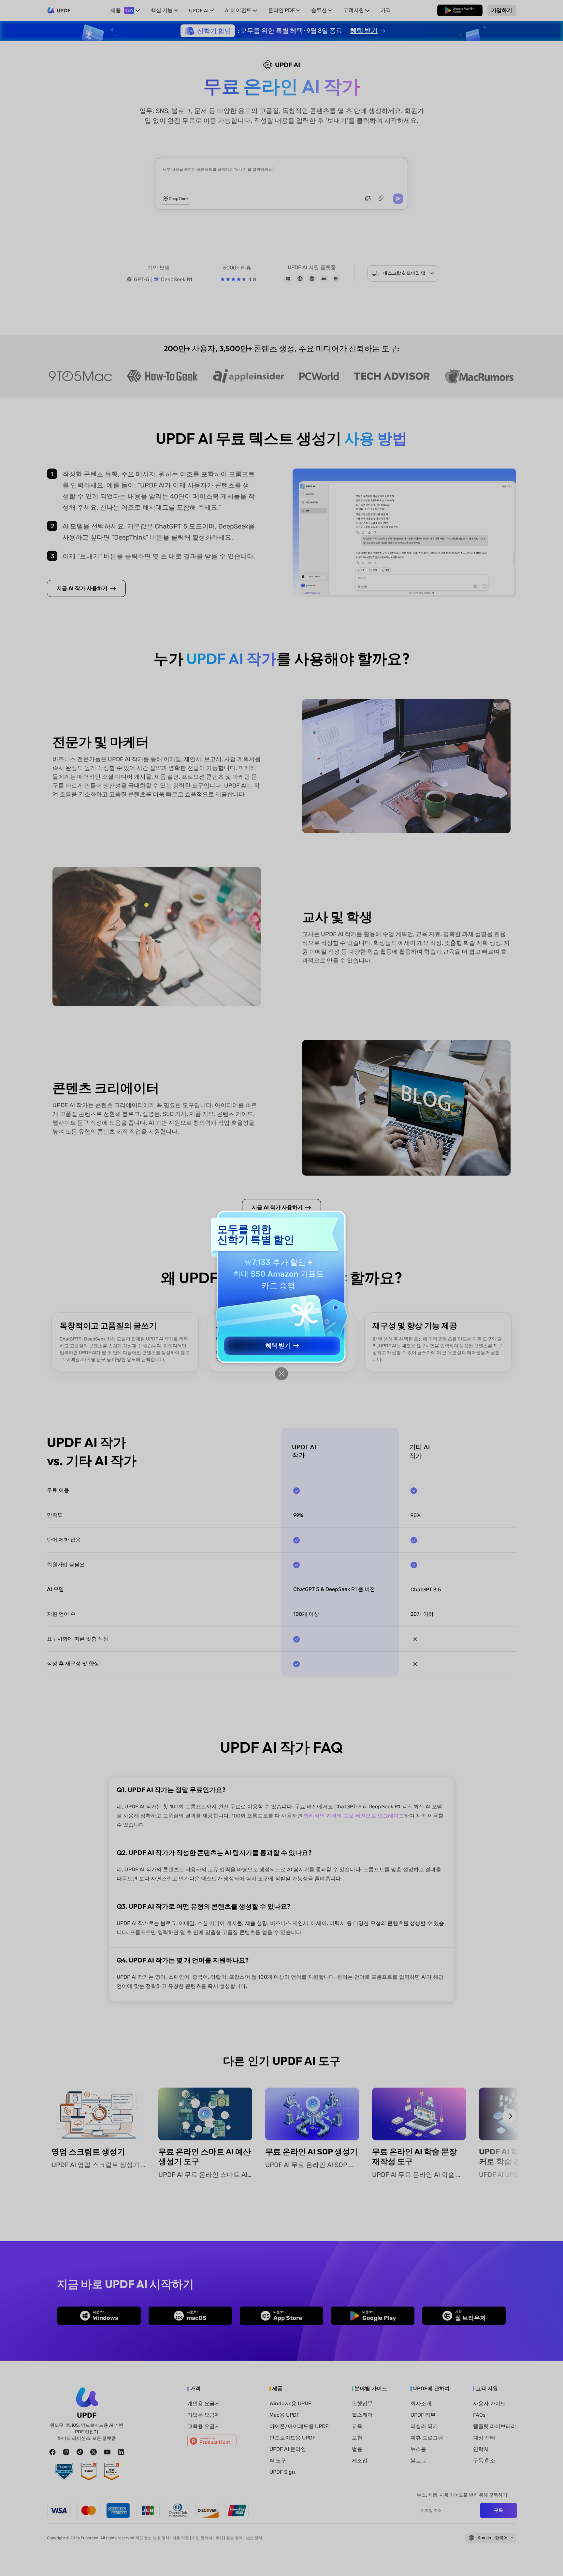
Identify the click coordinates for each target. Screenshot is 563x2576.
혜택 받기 (278, 1346)
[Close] (281, 1374)
